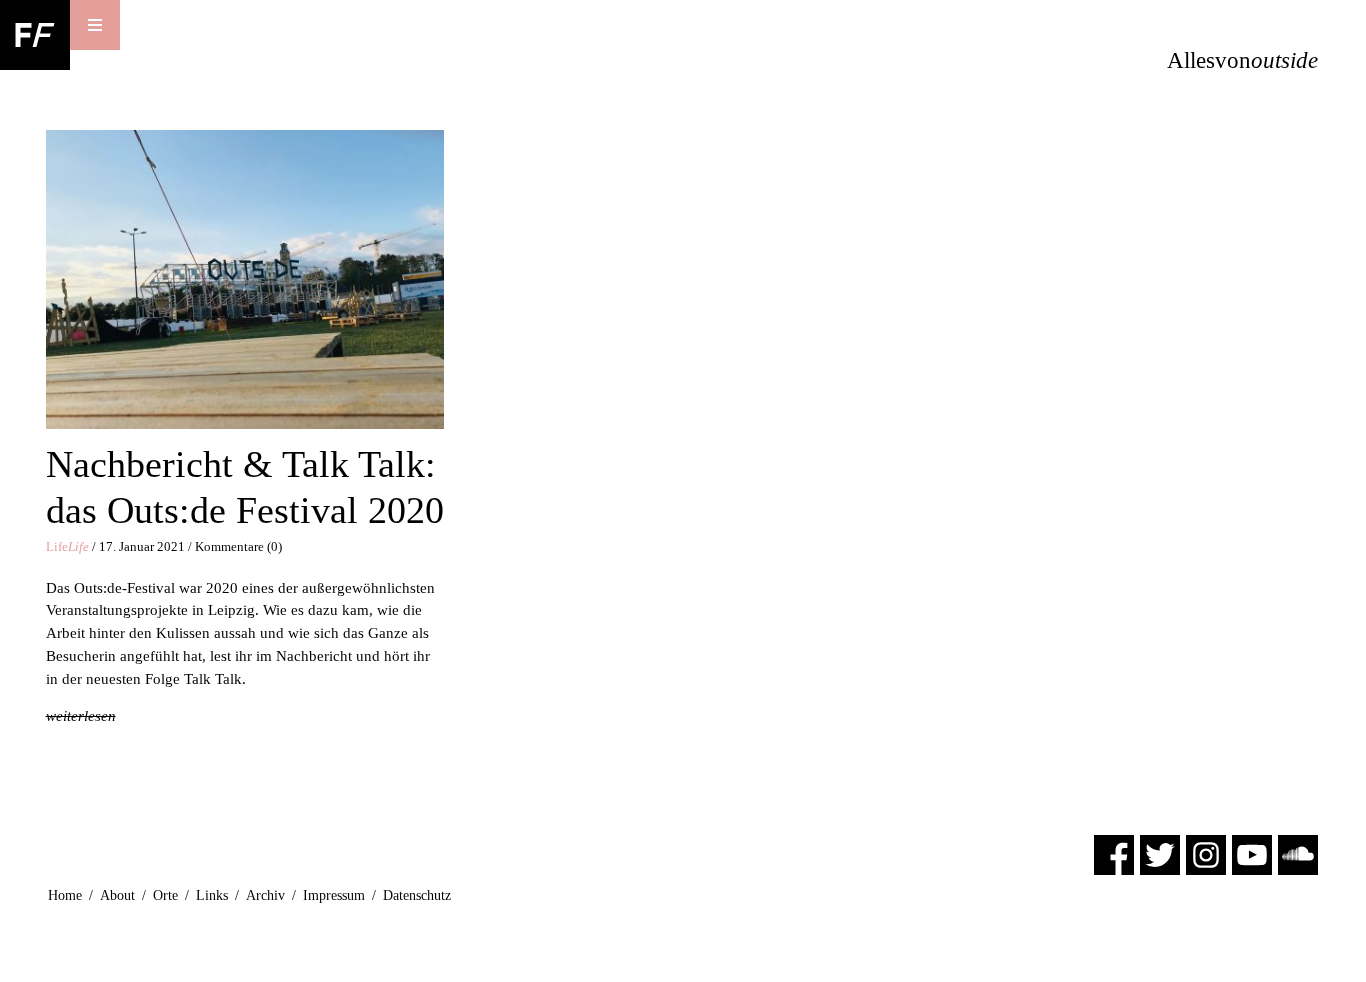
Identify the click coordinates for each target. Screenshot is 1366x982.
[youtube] (1252, 853)
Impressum (334, 895)
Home (65, 895)
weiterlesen (81, 715)
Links (212, 895)
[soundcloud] (1298, 853)
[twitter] (1160, 853)
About (117, 895)
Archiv (265, 895)
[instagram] (1206, 853)
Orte (165, 895)
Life (67, 546)
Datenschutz (417, 895)
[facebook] (1114, 853)
